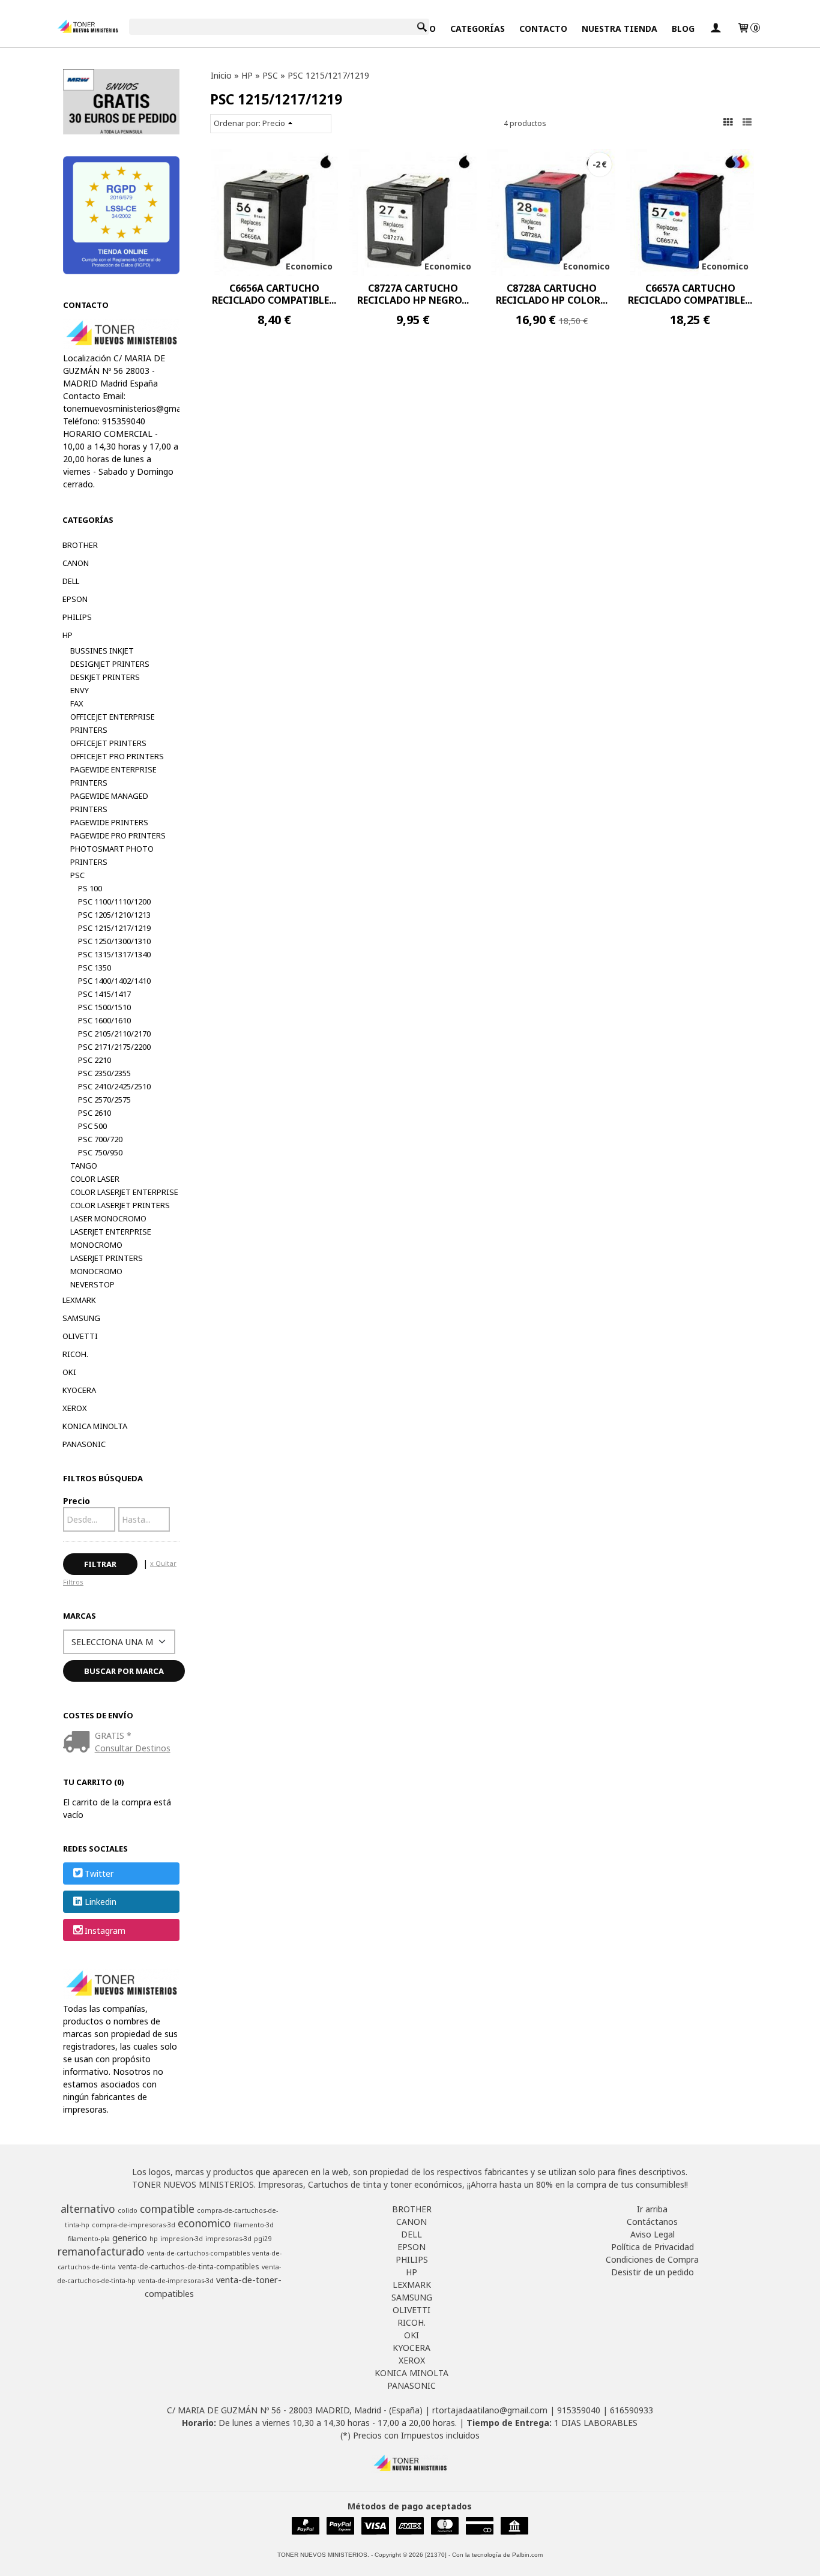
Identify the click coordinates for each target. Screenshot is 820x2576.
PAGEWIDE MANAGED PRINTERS (109, 802)
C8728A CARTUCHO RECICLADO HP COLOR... (552, 294)
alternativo (88, 2209)
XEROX (75, 1408)
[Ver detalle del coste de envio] (79, 1743)
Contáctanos (652, 2222)
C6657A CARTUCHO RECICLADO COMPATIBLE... (690, 294)
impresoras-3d (228, 2239)
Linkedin (101, 1902)
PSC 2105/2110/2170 (114, 1034)
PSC (77, 875)
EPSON (75, 599)
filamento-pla (89, 2239)
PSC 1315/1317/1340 (114, 954)
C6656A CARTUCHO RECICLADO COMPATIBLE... (274, 294)
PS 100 (90, 888)
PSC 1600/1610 (104, 1020)
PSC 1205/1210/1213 (114, 915)
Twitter (99, 1873)
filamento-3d (254, 2225)
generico (130, 2237)
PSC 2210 (95, 1060)
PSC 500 (92, 1126)
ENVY (80, 690)
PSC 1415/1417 (104, 994)
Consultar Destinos (133, 1748)
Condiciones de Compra (652, 2259)
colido (128, 2210)
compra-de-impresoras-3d (134, 2225)
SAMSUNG (81, 1318)
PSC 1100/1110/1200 (114, 901)
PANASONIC (84, 1444)
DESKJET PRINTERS (105, 677)
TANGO (84, 1166)
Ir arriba (652, 2209)
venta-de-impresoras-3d (176, 2281)
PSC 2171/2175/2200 (114, 1047)
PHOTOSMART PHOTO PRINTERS (112, 855)
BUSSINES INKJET (102, 651)
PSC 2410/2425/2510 (114, 1086)
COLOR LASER (95, 1179)
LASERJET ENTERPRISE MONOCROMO (111, 1238)
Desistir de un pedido (653, 2272)
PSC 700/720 (100, 1139)
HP (68, 635)
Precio (77, 1501)
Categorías (478, 29)
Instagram (105, 1930)
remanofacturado (101, 2251)
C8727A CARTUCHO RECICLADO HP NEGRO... (413, 294)
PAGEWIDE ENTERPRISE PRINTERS (113, 776)
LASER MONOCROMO (108, 1218)
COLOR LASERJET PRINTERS (120, 1205)
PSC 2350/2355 (104, 1073)
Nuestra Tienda (620, 29)
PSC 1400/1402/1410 (114, 981)
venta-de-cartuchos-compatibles (198, 2253)
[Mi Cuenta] (716, 29)
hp (154, 2239)
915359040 (579, 2410)
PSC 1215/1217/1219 (114, 928)
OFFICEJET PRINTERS (108, 743)
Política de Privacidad (653, 2247)
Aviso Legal (653, 2234)
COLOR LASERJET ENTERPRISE (124, 1192)
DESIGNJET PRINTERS (110, 664)
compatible (167, 2209)
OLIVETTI (80, 1336)
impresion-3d (182, 2239)
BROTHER (80, 545)
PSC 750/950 (100, 1152)
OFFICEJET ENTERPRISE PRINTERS (113, 723)
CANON (76, 563)
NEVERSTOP (92, 1284)
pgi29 (263, 2239)
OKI (69, 1372)
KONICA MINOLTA (95, 1426)
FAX (77, 703)
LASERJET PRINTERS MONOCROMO (107, 1265)
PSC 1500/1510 (104, 1007)
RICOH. (75, 1354)
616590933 (632, 2410)
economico (204, 2223)
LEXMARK (79, 1300)
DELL (71, 581)
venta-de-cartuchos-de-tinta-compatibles (189, 2267)
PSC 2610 (95, 1113)
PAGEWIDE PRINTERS (109, 822)
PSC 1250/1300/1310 (114, 941)
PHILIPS (77, 617)
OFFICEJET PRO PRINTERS (117, 756)
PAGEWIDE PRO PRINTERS (118, 835)
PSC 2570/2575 (104, 1100)
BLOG (683, 29)
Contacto (543, 29)
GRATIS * (113, 1735)
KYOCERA (79, 1390)
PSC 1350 (95, 968)
